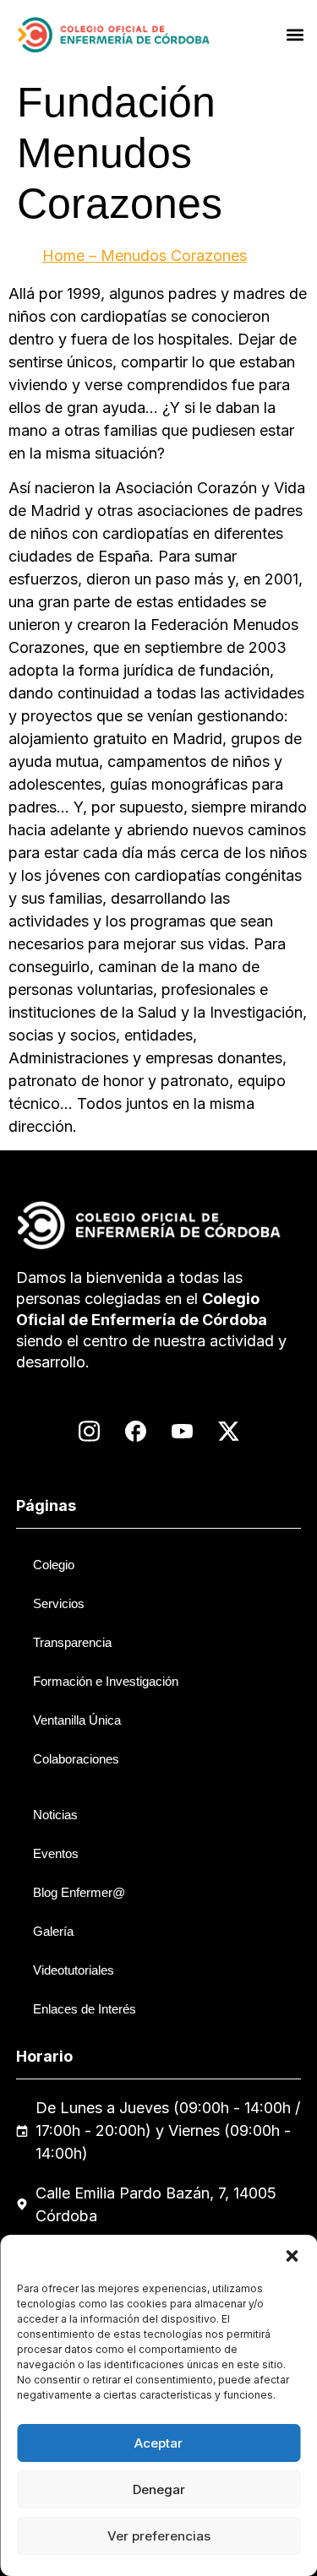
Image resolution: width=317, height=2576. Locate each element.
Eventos (56, 1853)
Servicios (59, 1603)
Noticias (55, 1815)
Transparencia (72, 1642)
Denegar (159, 2489)
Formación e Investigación (106, 1681)
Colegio (54, 1565)
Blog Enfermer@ (79, 1892)
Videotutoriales (74, 1970)
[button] (292, 2256)
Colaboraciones (76, 1759)
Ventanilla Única (77, 1720)
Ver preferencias (159, 2536)
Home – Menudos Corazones (145, 255)
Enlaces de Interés (85, 2009)
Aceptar (158, 2443)
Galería (53, 1931)
